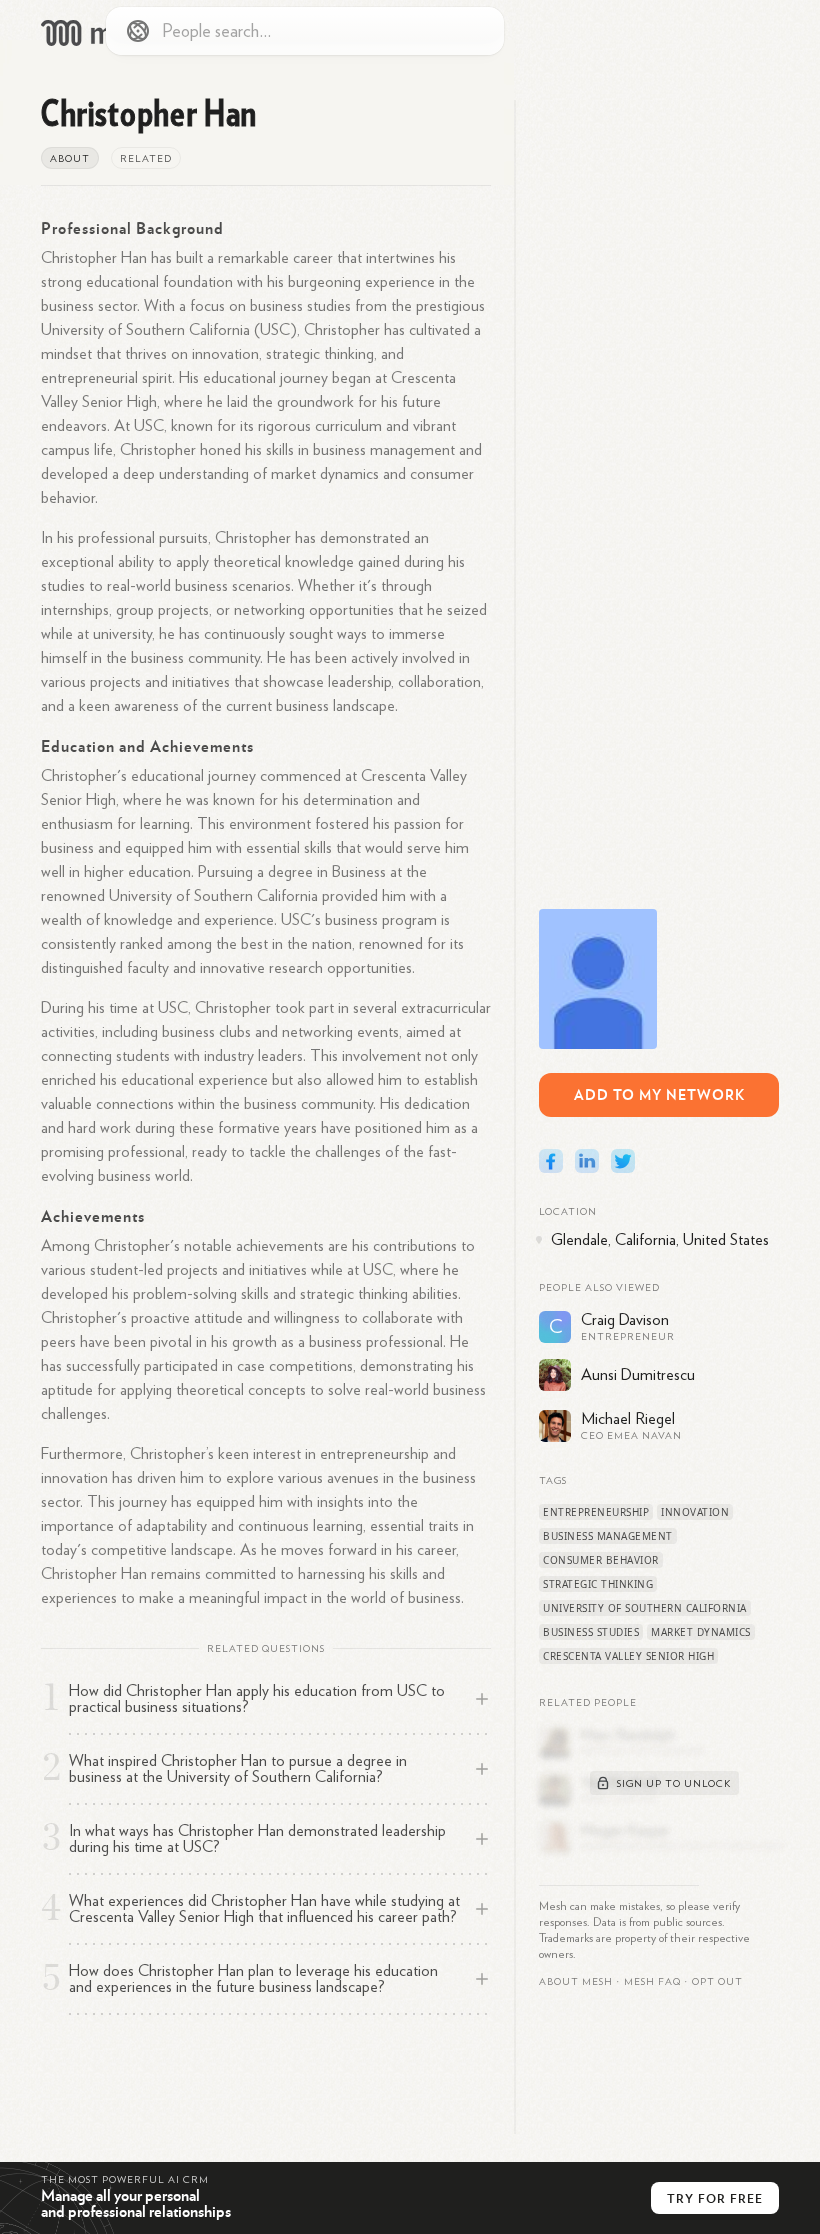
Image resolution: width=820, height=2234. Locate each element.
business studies (591, 1632)
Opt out (717, 1982)
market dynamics (701, 1632)
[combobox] (305, 31)
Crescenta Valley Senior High (628, 1656)
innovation (695, 1512)
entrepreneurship (596, 1512)
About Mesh (576, 1982)
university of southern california (645, 1608)
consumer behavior (601, 1560)
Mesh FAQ (652, 1982)
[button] (652, 1982)
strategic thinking (598, 1584)
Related (146, 159)
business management (608, 1536)
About (70, 159)
